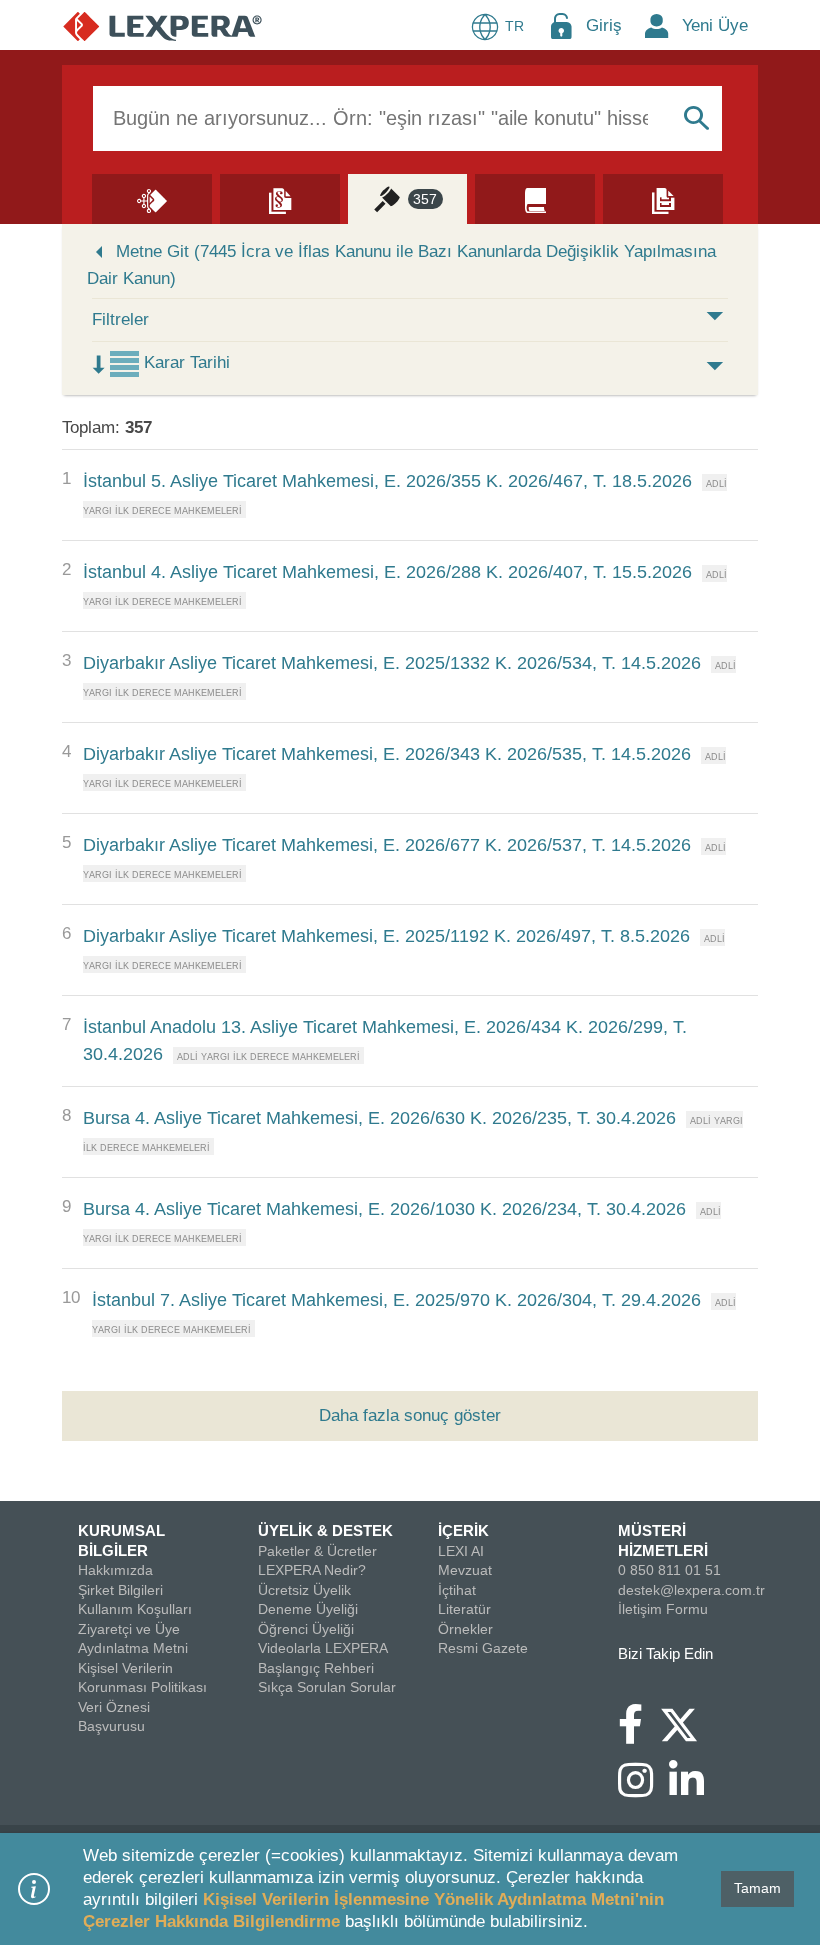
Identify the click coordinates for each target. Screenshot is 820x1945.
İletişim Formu (663, 1609)
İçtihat (457, 1590)
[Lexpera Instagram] (643, 1790)
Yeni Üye (715, 25)
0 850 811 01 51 (669, 1570)
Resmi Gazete (483, 1648)
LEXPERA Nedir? (312, 1570)
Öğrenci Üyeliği (306, 1629)
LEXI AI (461, 1551)
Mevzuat (465, 1570)
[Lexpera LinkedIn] (694, 1790)
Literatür (464, 1609)
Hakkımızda (115, 1570)
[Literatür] (535, 198)
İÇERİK (463, 1530)
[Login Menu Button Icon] (561, 25)
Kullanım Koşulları (135, 1609)
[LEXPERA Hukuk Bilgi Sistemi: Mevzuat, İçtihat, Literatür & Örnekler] (162, 25)
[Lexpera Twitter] (687, 1723)
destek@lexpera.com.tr (691, 1590)
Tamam (757, 1888)
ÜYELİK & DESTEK (325, 1530)
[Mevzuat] (280, 198)
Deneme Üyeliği (308, 1609)
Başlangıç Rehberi (316, 1668)
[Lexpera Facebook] (638, 1734)
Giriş (604, 25)
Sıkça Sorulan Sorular (327, 1687)
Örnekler (465, 1629)
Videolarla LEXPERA (323, 1648)
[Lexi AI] (152, 198)
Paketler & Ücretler (317, 1551)
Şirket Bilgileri (120, 1590)
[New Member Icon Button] (657, 25)
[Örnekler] (663, 198)
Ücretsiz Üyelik (304, 1590)
